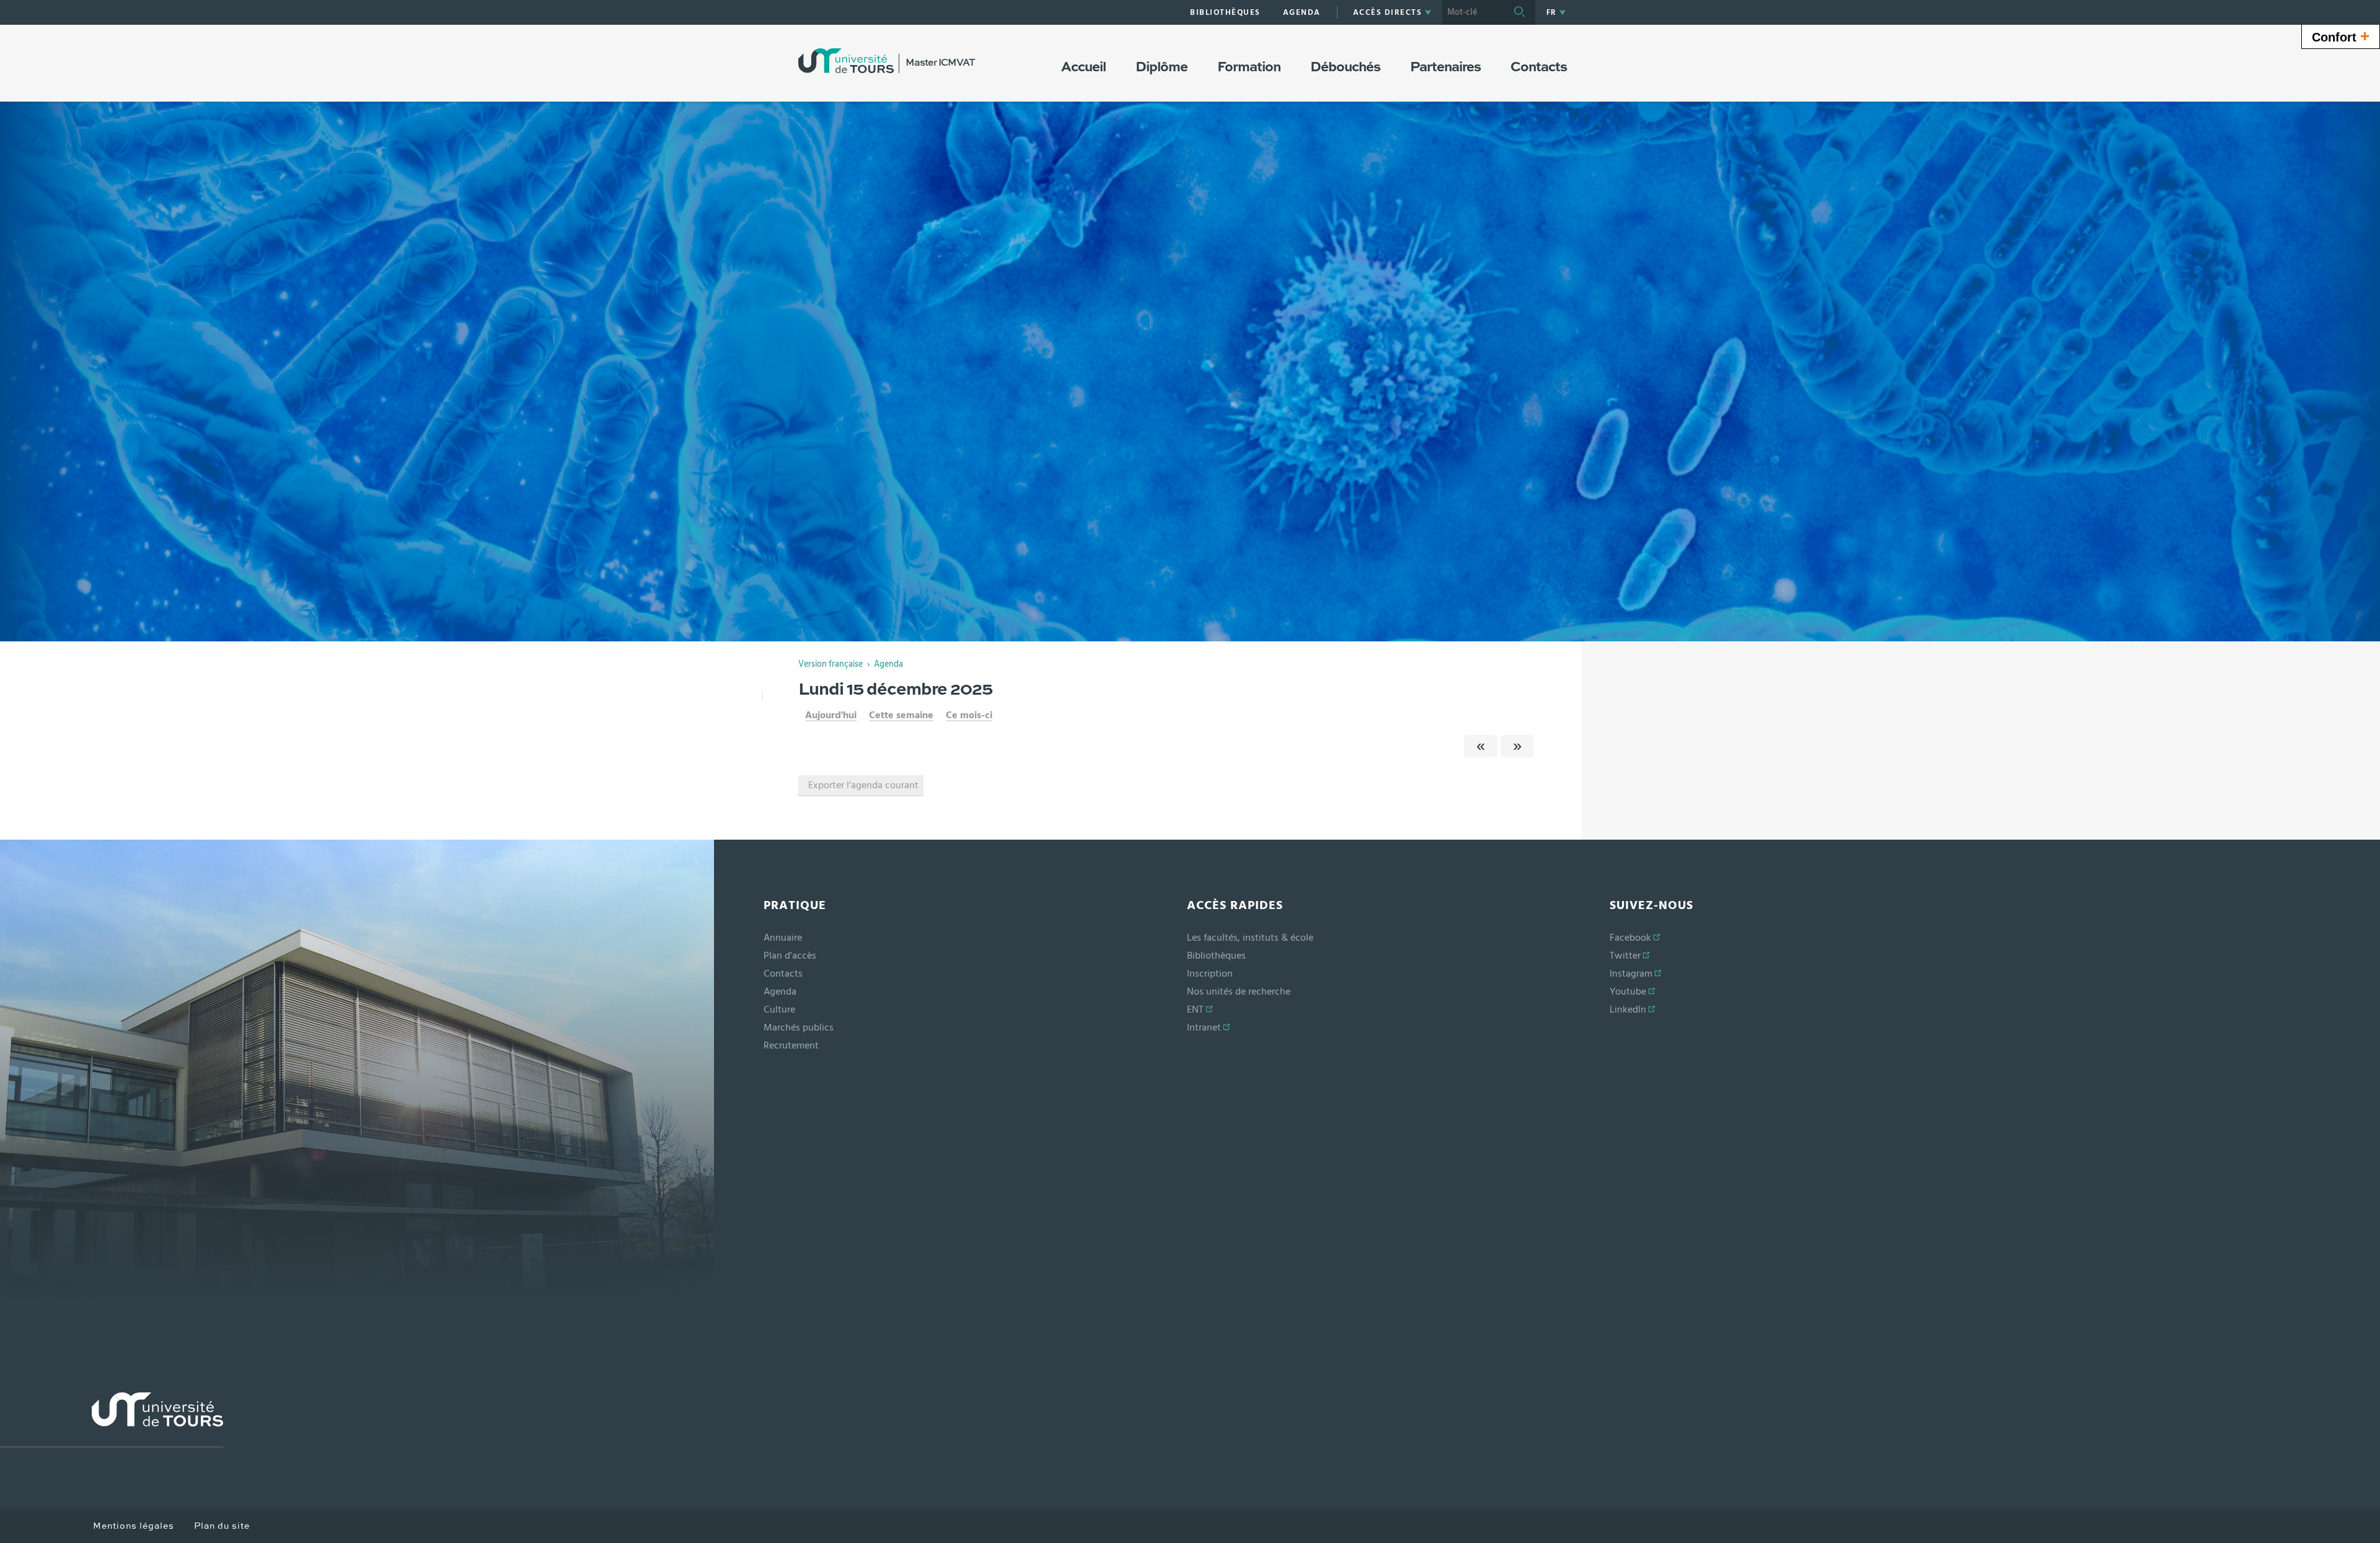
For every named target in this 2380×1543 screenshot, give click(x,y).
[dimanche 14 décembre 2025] (1481, 746)
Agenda (888, 664)
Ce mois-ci (969, 715)
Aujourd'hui (831, 715)
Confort (2341, 36)
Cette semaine (901, 715)
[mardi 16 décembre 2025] (1517, 746)
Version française (831, 664)
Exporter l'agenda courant (863, 785)
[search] (1473, 12)
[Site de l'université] (112, 1420)
